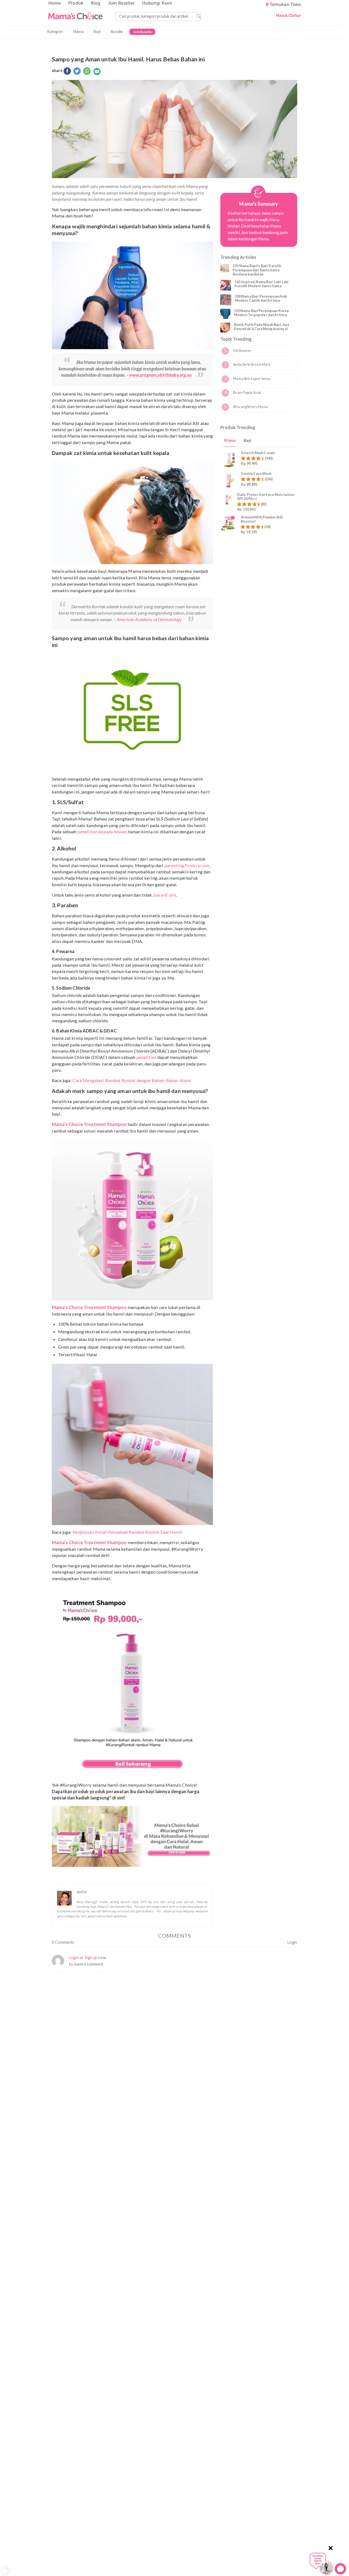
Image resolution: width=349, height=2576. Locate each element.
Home (55, 3)
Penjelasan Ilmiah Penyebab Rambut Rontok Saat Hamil (127, 1532)
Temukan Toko (285, 5)
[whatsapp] (87, 71)
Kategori (55, 32)
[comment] (97, 71)
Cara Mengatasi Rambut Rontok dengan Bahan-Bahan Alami (132, 1080)
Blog (96, 3)
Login (292, 1942)
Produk (76, 3)
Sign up (91, 1958)
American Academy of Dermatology (149, 619)
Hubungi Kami (157, 3)
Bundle (117, 32)
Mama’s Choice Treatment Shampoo (89, 1124)
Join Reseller (121, 3)
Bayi (97, 32)
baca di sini (165, 895)
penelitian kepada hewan (102, 832)
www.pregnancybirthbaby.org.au (160, 375)
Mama (78, 32)
